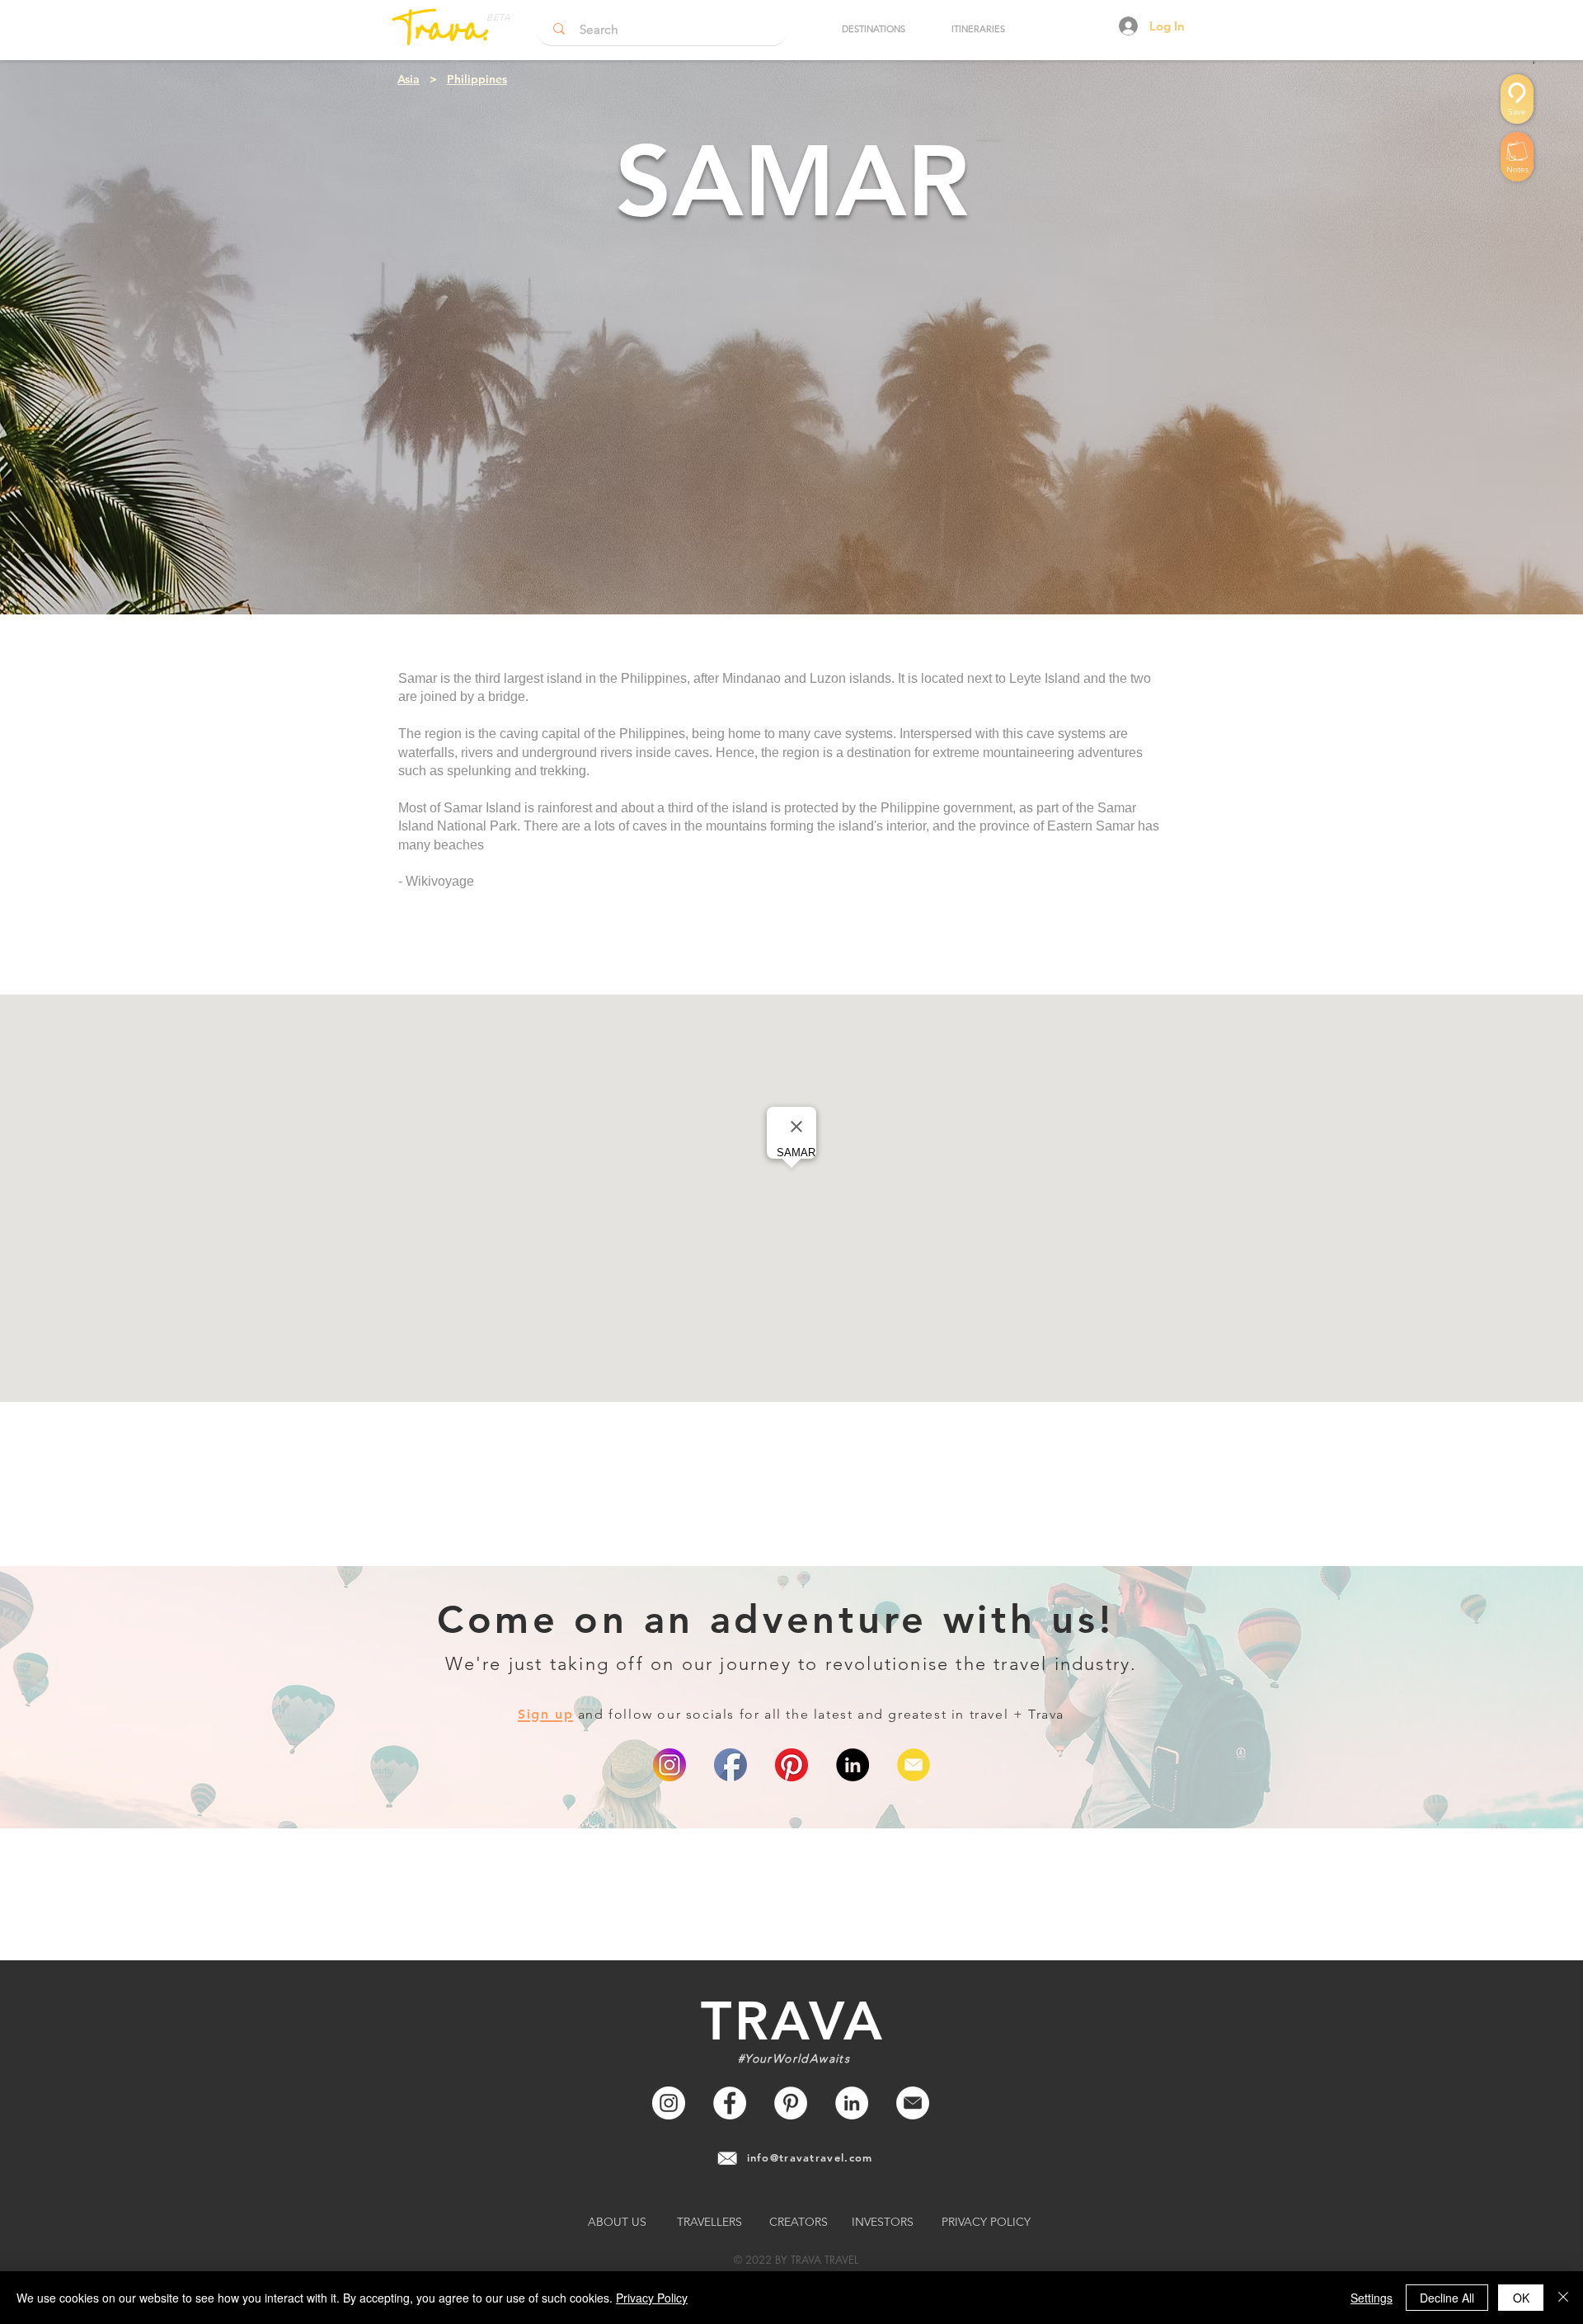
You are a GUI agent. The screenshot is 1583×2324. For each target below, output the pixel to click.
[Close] (1563, 2298)
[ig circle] (669, 1765)
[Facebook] (730, 2103)
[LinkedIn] (853, 1765)
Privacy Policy (652, 2298)
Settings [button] (1372, 2298)
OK (1521, 2298)
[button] (873, 29)
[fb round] (730, 1765)
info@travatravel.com (810, 2157)
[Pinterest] (791, 1765)
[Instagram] (669, 2103)
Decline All (1447, 2298)
